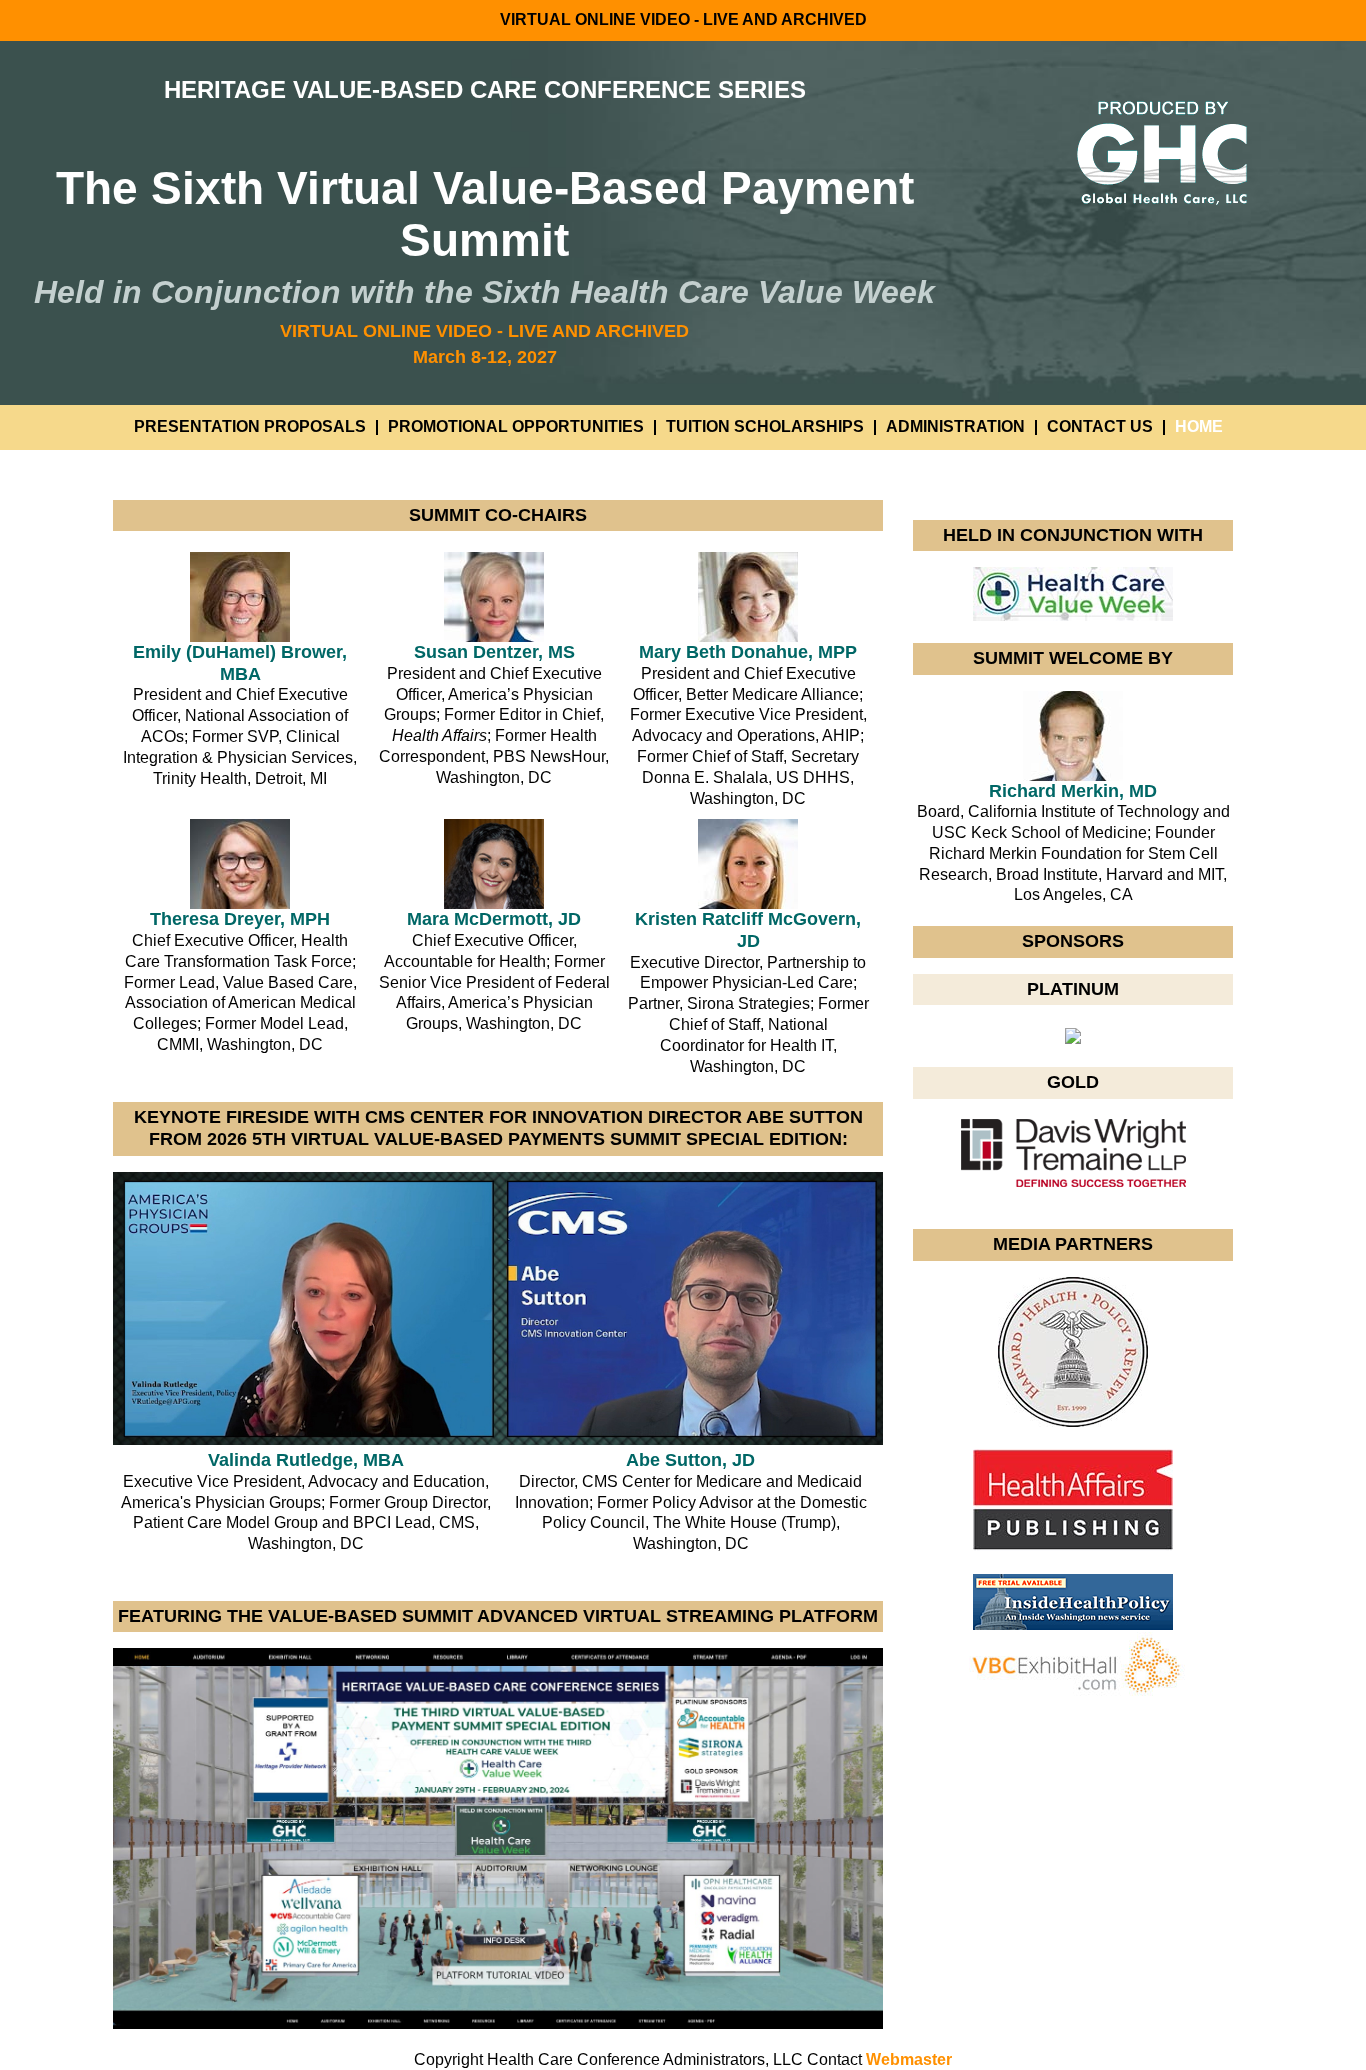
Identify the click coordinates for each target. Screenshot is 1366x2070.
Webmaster (909, 2059)
